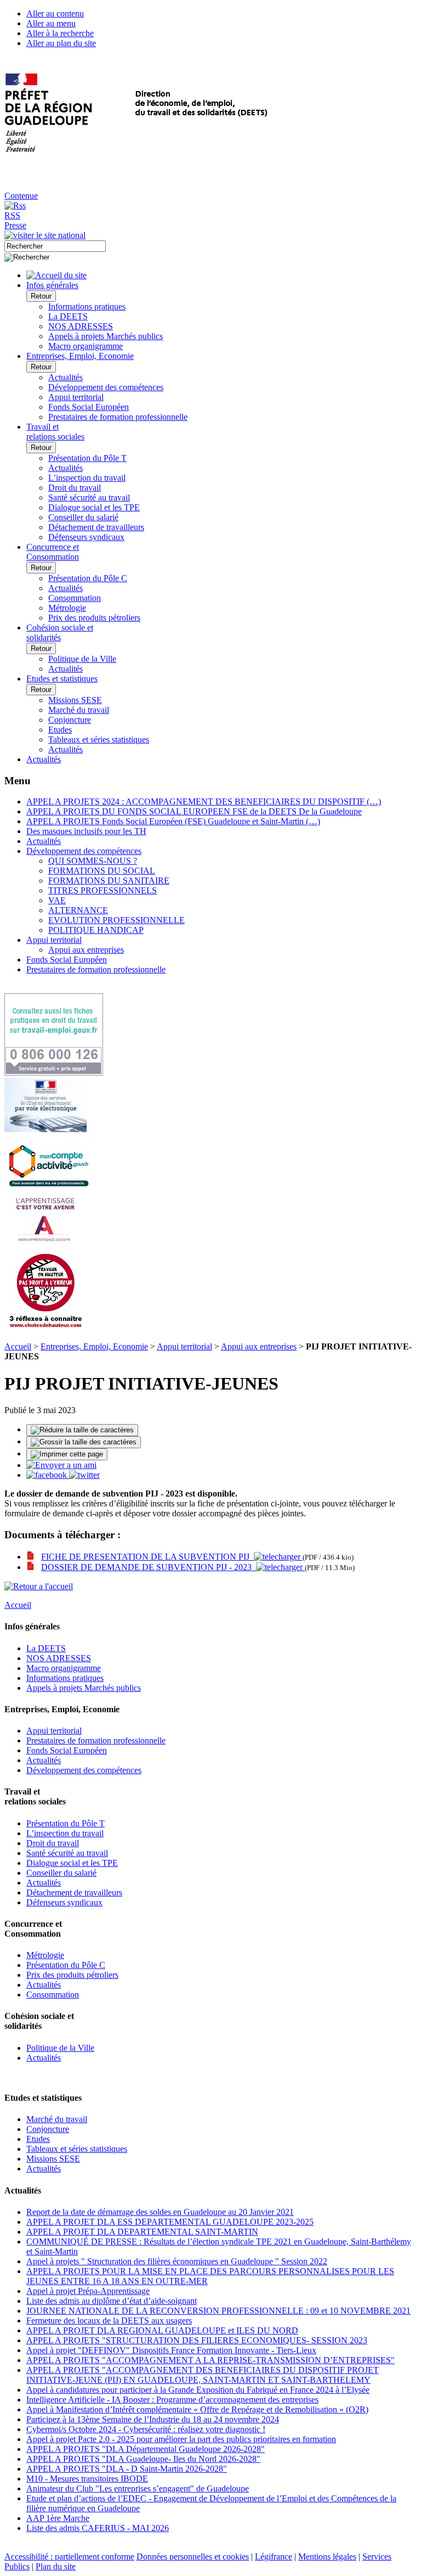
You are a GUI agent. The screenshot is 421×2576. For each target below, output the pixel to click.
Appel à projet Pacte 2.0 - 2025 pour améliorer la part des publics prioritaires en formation (181, 2439)
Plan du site (56, 2566)
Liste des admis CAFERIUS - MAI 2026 (98, 2528)
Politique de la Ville (82, 659)
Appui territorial (76, 397)
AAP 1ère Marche (58, 2518)
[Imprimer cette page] (67, 1454)
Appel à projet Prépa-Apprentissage (88, 2291)
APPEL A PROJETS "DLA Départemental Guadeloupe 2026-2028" (146, 2449)
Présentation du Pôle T (87, 458)
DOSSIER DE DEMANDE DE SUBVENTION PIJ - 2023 (149, 1567)
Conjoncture (70, 720)
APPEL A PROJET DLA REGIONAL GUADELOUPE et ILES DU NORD (162, 2330)
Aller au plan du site (61, 43)
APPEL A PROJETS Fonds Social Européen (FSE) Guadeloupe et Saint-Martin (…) (173, 821)
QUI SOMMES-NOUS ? (93, 861)
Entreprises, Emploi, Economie (94, 1346)
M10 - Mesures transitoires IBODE (87, 2479)
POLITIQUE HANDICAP (96, 930)
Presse (15, 225)
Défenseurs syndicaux (86, 537)
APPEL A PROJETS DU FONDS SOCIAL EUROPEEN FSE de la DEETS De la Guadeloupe (194, 811)
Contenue (21, 196)
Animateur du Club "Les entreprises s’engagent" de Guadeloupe (138, 2488)
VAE (57, 900)
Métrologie (67, 608)
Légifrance (274, 2557)
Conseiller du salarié (83, 517)
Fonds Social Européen (89, 407)
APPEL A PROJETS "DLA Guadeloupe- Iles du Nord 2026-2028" (143, 2459)
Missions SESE (75, 700)
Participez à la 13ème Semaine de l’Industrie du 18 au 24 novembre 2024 (153, 2419)
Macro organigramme (86, 346)
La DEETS (68, 316)
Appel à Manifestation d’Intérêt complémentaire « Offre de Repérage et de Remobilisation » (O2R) (197, 2409)
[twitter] (84, 1475)
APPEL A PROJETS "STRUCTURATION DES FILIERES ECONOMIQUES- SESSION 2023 (197, 2340)
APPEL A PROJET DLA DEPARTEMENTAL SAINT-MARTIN (142, 2232)
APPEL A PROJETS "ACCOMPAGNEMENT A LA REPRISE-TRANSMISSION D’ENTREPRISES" (210, 2360)
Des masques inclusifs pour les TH (86, 831)
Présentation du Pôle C (88, 578)
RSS (12, 215)
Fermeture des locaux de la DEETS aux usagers (109, 2321)
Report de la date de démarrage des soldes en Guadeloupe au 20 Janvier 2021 (160, 2212)
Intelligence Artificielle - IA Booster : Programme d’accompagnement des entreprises (172, 2400)
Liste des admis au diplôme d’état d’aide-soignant (112, 2301)
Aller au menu (51, 23)
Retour (41, 296)
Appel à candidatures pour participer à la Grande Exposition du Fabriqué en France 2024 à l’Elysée (198, 2390)
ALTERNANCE (78, 910)
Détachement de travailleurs (96, 527)
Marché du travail (79, 710)
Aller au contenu (55, 13)
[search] (55, 246)
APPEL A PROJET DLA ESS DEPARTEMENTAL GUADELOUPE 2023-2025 (170, 2222)
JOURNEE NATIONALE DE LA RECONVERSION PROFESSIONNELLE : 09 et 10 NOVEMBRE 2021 (218, 2311)
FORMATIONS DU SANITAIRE (109, 881)
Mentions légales (327, 2557)
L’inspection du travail (87, 478)
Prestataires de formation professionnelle (118, 417)
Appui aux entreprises (86, 950)
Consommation (75, 598)
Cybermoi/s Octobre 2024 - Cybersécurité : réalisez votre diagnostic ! (146, 2429)
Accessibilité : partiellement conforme (69, 2557)
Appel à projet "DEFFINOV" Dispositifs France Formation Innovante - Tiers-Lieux (171, 2350)
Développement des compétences (106, 387)
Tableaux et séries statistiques (99, 739)
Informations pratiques (87, 306)
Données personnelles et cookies (193, 2557)
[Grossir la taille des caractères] (84, 1442)
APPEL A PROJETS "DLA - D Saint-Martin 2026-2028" (127, 2469)
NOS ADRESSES (81, 326)
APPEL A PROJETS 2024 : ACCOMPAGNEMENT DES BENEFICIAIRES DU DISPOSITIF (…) (204, 802)
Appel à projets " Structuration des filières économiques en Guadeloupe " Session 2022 (177, 2261)
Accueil (18, 1346)
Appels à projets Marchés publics (106, 336)
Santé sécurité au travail (89, 497)
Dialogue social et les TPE (94, 507)
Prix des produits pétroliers (94, 618)
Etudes (60, 730)
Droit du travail (75, 488)
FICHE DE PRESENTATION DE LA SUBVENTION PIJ (147, 1557)
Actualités (66, 377)
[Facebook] (48, 1475)
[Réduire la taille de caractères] (82, 1430)
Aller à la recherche (60, 33)
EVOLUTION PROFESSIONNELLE (116, 920)
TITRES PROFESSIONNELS (103, 890)
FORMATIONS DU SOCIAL (102, 871)
